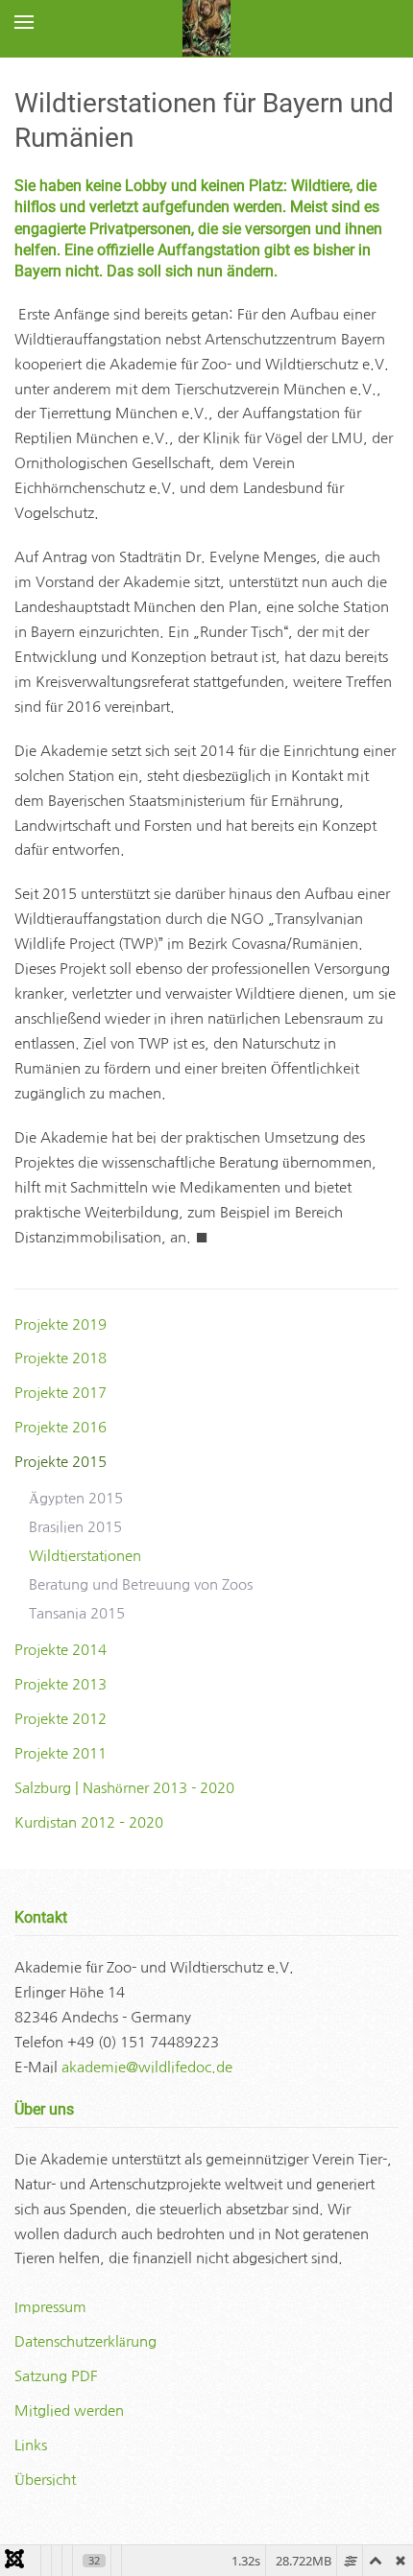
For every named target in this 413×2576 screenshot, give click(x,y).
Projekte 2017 (61, 1393)
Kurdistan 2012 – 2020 (89, 1822)
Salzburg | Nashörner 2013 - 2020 (124, 1788)
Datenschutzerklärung (85, 2341)
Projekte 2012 (61, 1719)
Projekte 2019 (61, 1324)
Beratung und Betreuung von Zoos (141, 1584)
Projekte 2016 (61, 1427)
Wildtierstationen (85, 1556)
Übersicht (45, 2480)
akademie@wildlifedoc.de (147, 2067)
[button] (24, 22)
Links (31, 2445)
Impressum (50, 2307)
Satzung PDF (56, 2376)
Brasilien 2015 (75, 1527)
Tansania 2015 (77, 1613)
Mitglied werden (69, 2411)
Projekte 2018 (61, 1358)
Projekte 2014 (61, 1650)
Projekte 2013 (61, 1684)
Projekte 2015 (61, 1462)
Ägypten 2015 (76, 1498)
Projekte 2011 (61, 1753)
